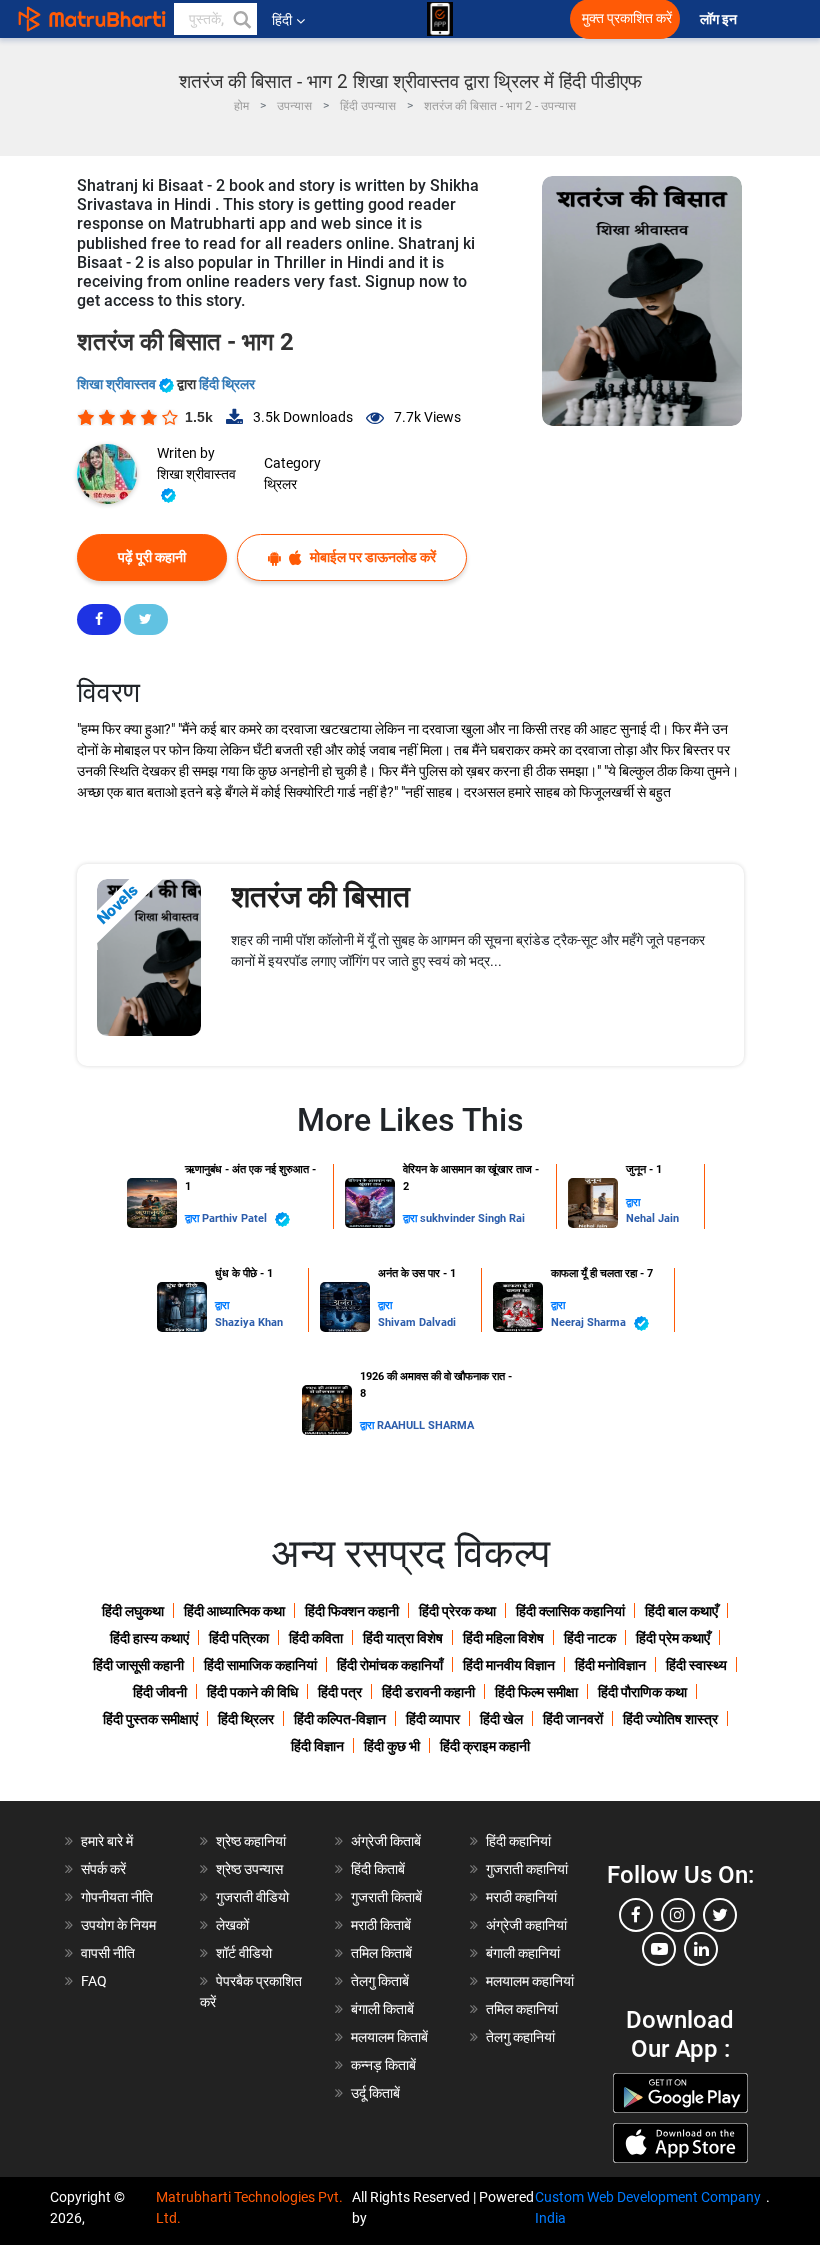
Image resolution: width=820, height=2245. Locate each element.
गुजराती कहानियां (527, 1869)
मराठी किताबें (381, 1925)
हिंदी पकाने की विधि (252, 1692)
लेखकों (232, 1925)
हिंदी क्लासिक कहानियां (570, 1611)
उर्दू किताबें (375, 2093)
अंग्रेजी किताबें (386, 1841)
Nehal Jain (652, 1218)
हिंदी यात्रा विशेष (403, 1638)
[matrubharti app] (440, 19)
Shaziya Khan (249, 1322)
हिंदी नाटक (590, 1638)
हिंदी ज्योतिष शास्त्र (670, 1719)
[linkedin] (701, 1949)
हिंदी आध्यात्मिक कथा (234, 1611)
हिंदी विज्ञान (317, 1746)
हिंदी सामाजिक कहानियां (260, 1665)
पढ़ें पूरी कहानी (152, 557)
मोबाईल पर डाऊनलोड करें (371, 557)
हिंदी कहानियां (518, 1841)
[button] (241, 19)
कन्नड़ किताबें (383, 2065)
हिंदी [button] (282, 20)
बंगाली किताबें (382, 2009)
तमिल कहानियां (522, 2009)
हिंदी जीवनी (160, 1692)
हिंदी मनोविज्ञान (610, 1665)
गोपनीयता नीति (117, 1897)
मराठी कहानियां (521, 1897)
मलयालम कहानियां (530, 1981)
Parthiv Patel (236, 1218)
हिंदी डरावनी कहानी (428, 1692)
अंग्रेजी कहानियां (526, 1925)
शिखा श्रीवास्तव (118, 384)
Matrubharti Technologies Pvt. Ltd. (249, 2207)
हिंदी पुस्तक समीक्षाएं (150, 1719)
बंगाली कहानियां (523, 1953)
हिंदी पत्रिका (239, 1638)
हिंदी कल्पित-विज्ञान (340, 1719)
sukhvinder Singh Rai (472, 1218)
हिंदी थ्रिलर (227, 384)
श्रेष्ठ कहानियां (251, 1841)
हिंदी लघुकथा (133, 1611)
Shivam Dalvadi (417, 1322)
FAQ (94, 1981)
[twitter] (720, 1915)
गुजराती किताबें (386, 1897)
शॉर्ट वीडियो (244, 1953)
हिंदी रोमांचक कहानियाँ (390, 1665)
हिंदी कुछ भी (392, 1746)
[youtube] (659, 1949)
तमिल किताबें (381, 1953)
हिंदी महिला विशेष (503, 1638)
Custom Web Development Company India (648, 2207)
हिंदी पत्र (340, 1692)
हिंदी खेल (501, 1719)
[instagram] (678, 1915)
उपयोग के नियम (118, 1925)
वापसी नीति (108, 1953)
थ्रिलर (280, 484)
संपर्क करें (103, 1869)
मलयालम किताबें (389, 2037)
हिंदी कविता (316, 1638)
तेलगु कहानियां (520, 2037)
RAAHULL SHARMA (425, 1425)
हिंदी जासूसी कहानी (138, 1665)
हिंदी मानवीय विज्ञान (509, 1665)
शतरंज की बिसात (320, 896)
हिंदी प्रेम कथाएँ (673, 1638)
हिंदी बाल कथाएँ (681, 1611)
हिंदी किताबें (378, 1869)
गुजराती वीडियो (252, 1897)
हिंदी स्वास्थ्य (696, 1665)
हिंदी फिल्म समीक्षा (536, 1692)
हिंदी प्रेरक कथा (457, 1611)
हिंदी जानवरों (573, 1719)
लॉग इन (720, 19)
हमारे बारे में (107, 1841)
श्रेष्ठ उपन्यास (249, 1869)
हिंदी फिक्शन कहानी (352, 1611)
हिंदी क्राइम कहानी (485, 1746)
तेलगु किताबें (380, 1981)
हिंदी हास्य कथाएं (149, 1638)
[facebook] (636, 1915)
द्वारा (193, 1218)
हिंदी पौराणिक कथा (642, 1692)
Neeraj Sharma (590, 1322)
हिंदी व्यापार (433, 1719)
